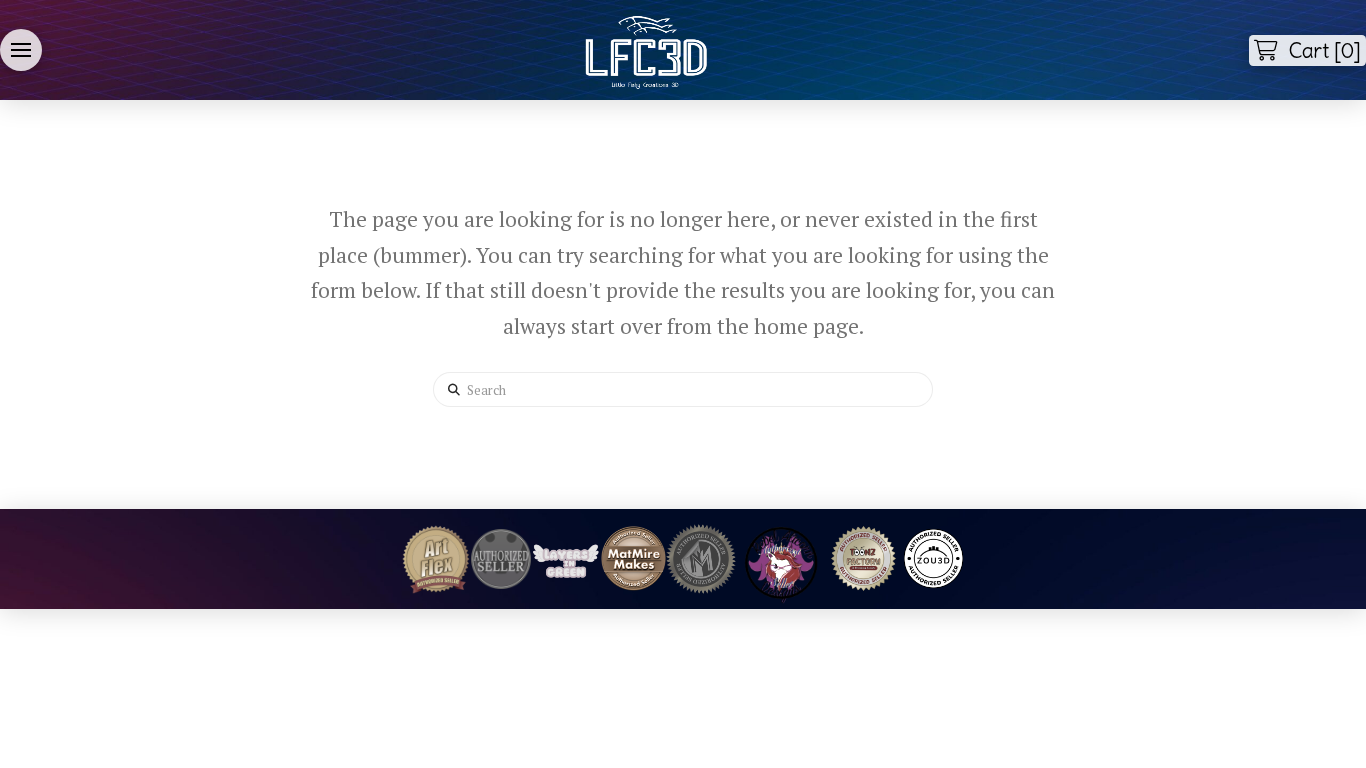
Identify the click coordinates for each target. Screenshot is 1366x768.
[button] (21, 50)
